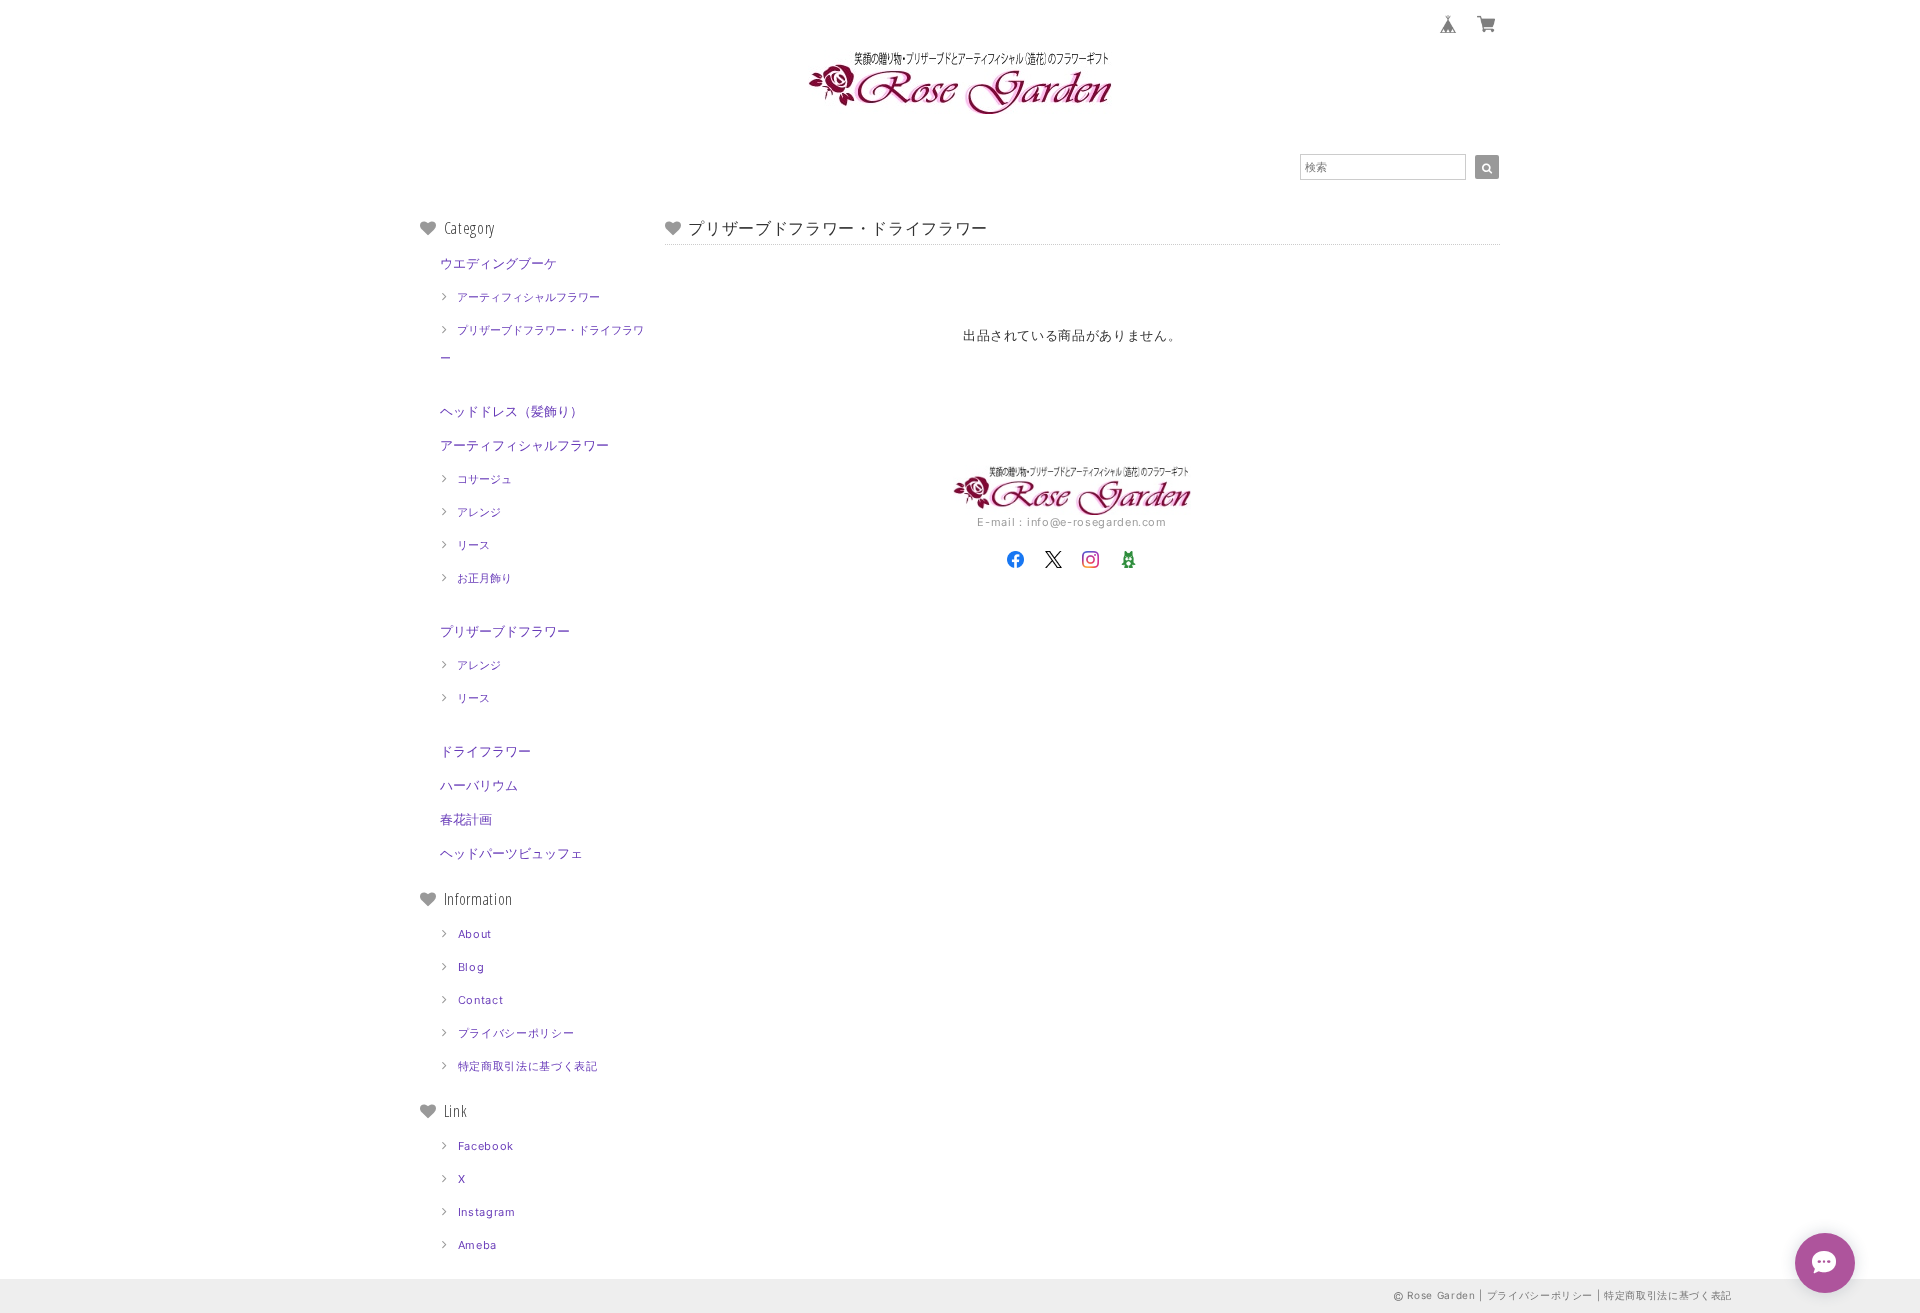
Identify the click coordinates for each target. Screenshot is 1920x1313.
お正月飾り (484, 578)
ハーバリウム (479, 785)
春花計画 (466, 819)
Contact (481, 1000)
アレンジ (479, 512)
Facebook (486, 1146)
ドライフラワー (485, 751)
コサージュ (484, 479)
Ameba (477, 1245)
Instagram (487, 1212)
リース (473, 545)
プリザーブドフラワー (505, 631)
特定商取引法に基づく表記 (528, 1066)
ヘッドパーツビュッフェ (511, 853)
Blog (471, 967)
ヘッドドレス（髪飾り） (511, 411)
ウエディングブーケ (498, 263)
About (475, 934)
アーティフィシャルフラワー (528, 297)
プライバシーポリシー (516, 1033)
